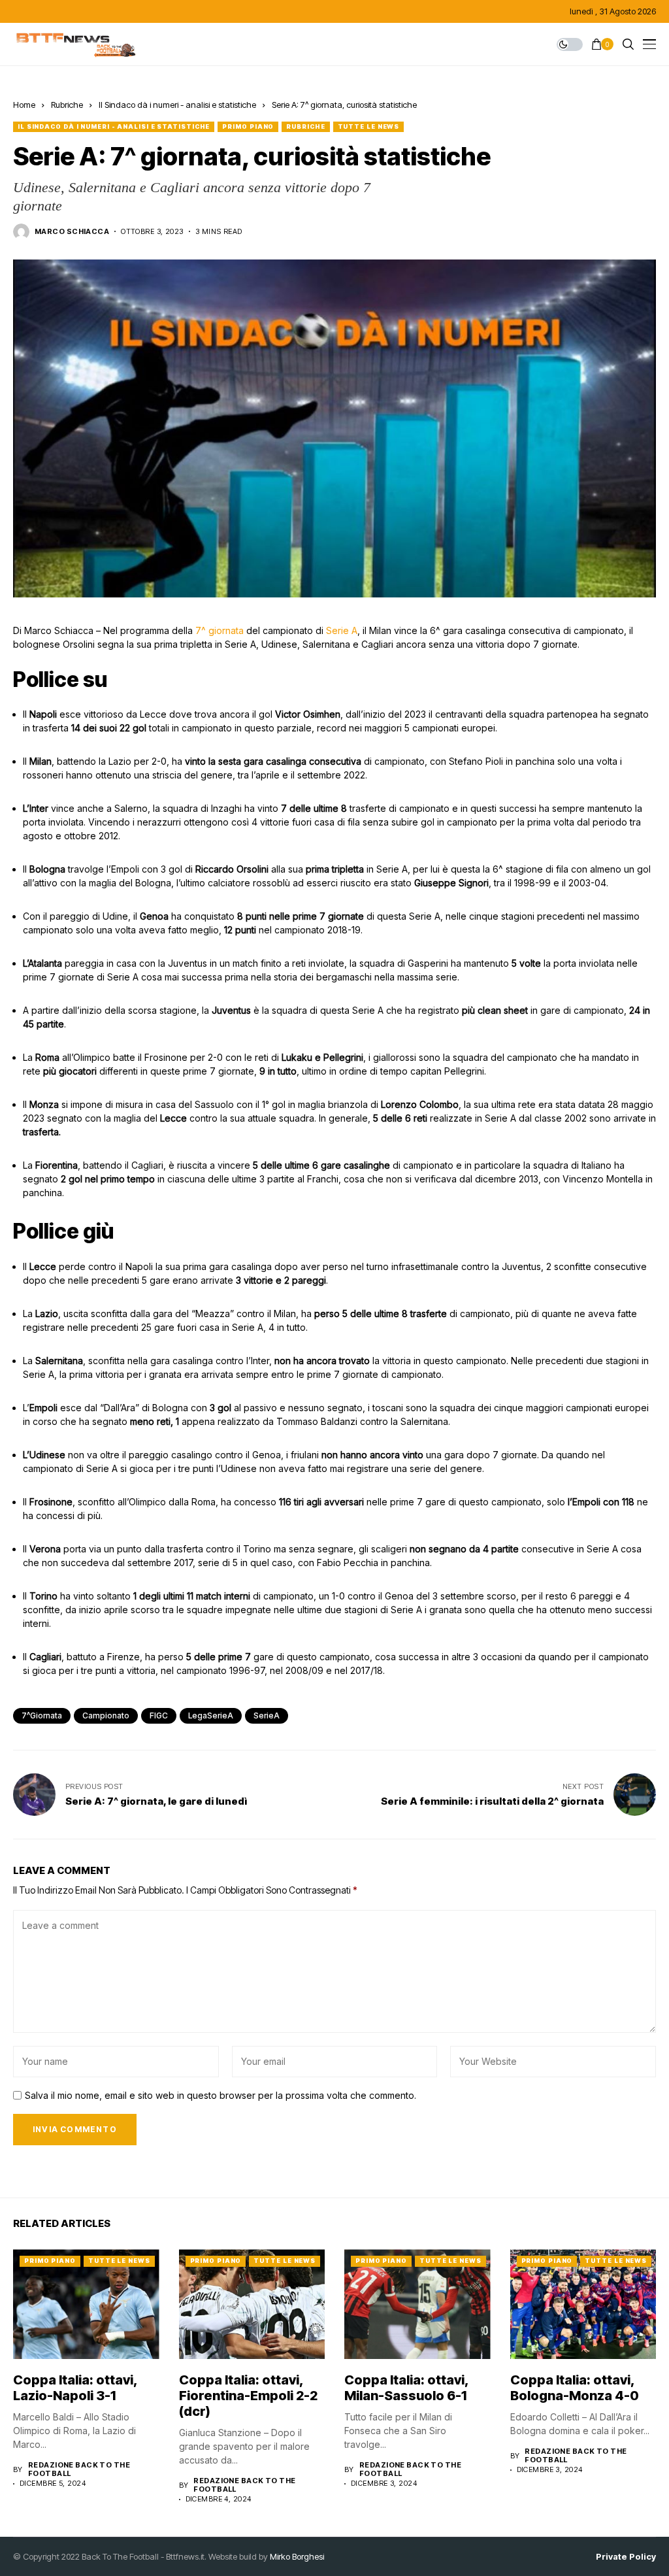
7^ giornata (221, 630)
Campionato (106, 1715)
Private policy (626, 2557)
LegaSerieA (211, 1715)
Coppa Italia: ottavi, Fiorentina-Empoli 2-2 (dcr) (248, 2396)
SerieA (267, 1715)
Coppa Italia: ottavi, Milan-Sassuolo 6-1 (407, 2388)
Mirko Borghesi (297, 2556)
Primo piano (248, 126)
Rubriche (67, 105)
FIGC (159, 1715)
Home (24, 105)
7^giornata (42, 1715)
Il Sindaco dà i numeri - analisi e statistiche (177, 105)
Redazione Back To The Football (79, 2469)
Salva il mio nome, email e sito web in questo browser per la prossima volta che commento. (220, 2096)
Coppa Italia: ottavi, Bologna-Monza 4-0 (575, 2388)
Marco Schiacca (72, 232)
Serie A (342, 630)
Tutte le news (369, 126)
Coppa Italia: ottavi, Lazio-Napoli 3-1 (75, 2388)
